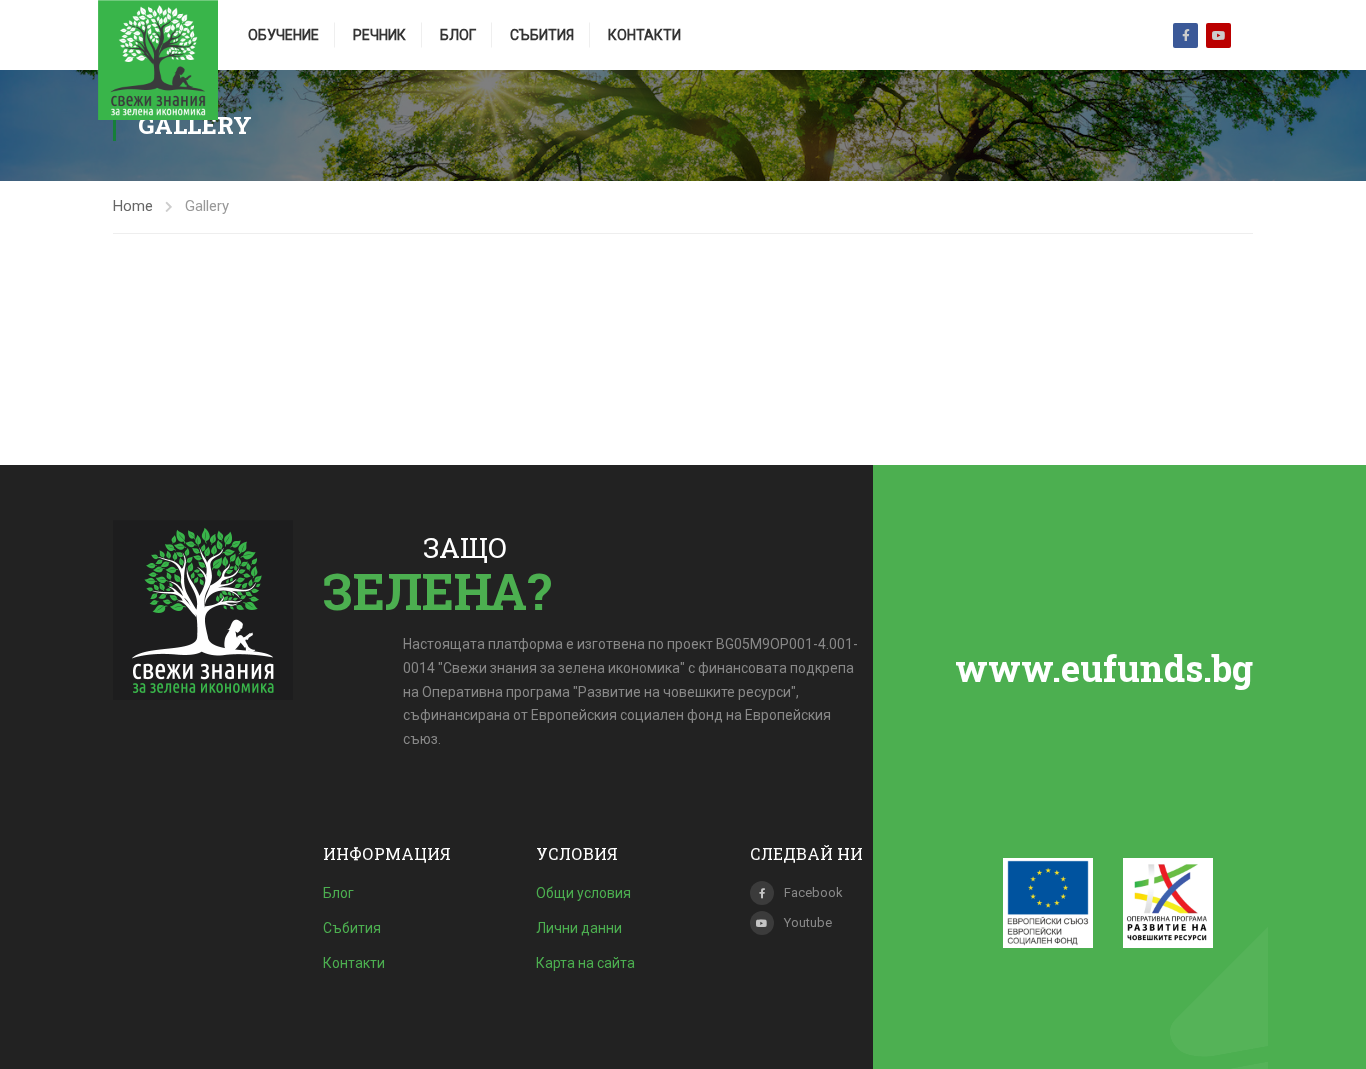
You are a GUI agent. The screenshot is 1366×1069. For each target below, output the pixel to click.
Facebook (1185, 35)
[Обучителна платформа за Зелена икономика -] (158, 60)
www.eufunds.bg (1104, 668)
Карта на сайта (585, 963)
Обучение (283, 35)
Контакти (644, 35)
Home (133, 206)
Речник (379, 35)
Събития (542, 35)
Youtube (1218, 35)
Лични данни (579, 928)
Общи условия (583, 893)
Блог (458, 35)
